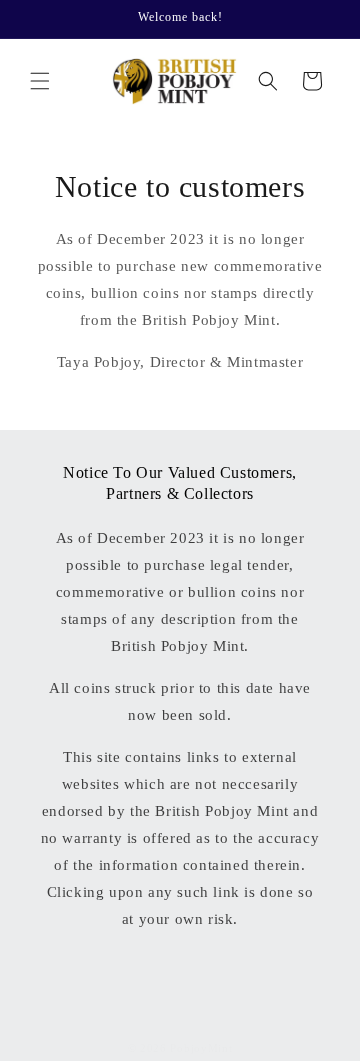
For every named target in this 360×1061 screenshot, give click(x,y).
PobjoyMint (201, 1048)
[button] (40, 81)
